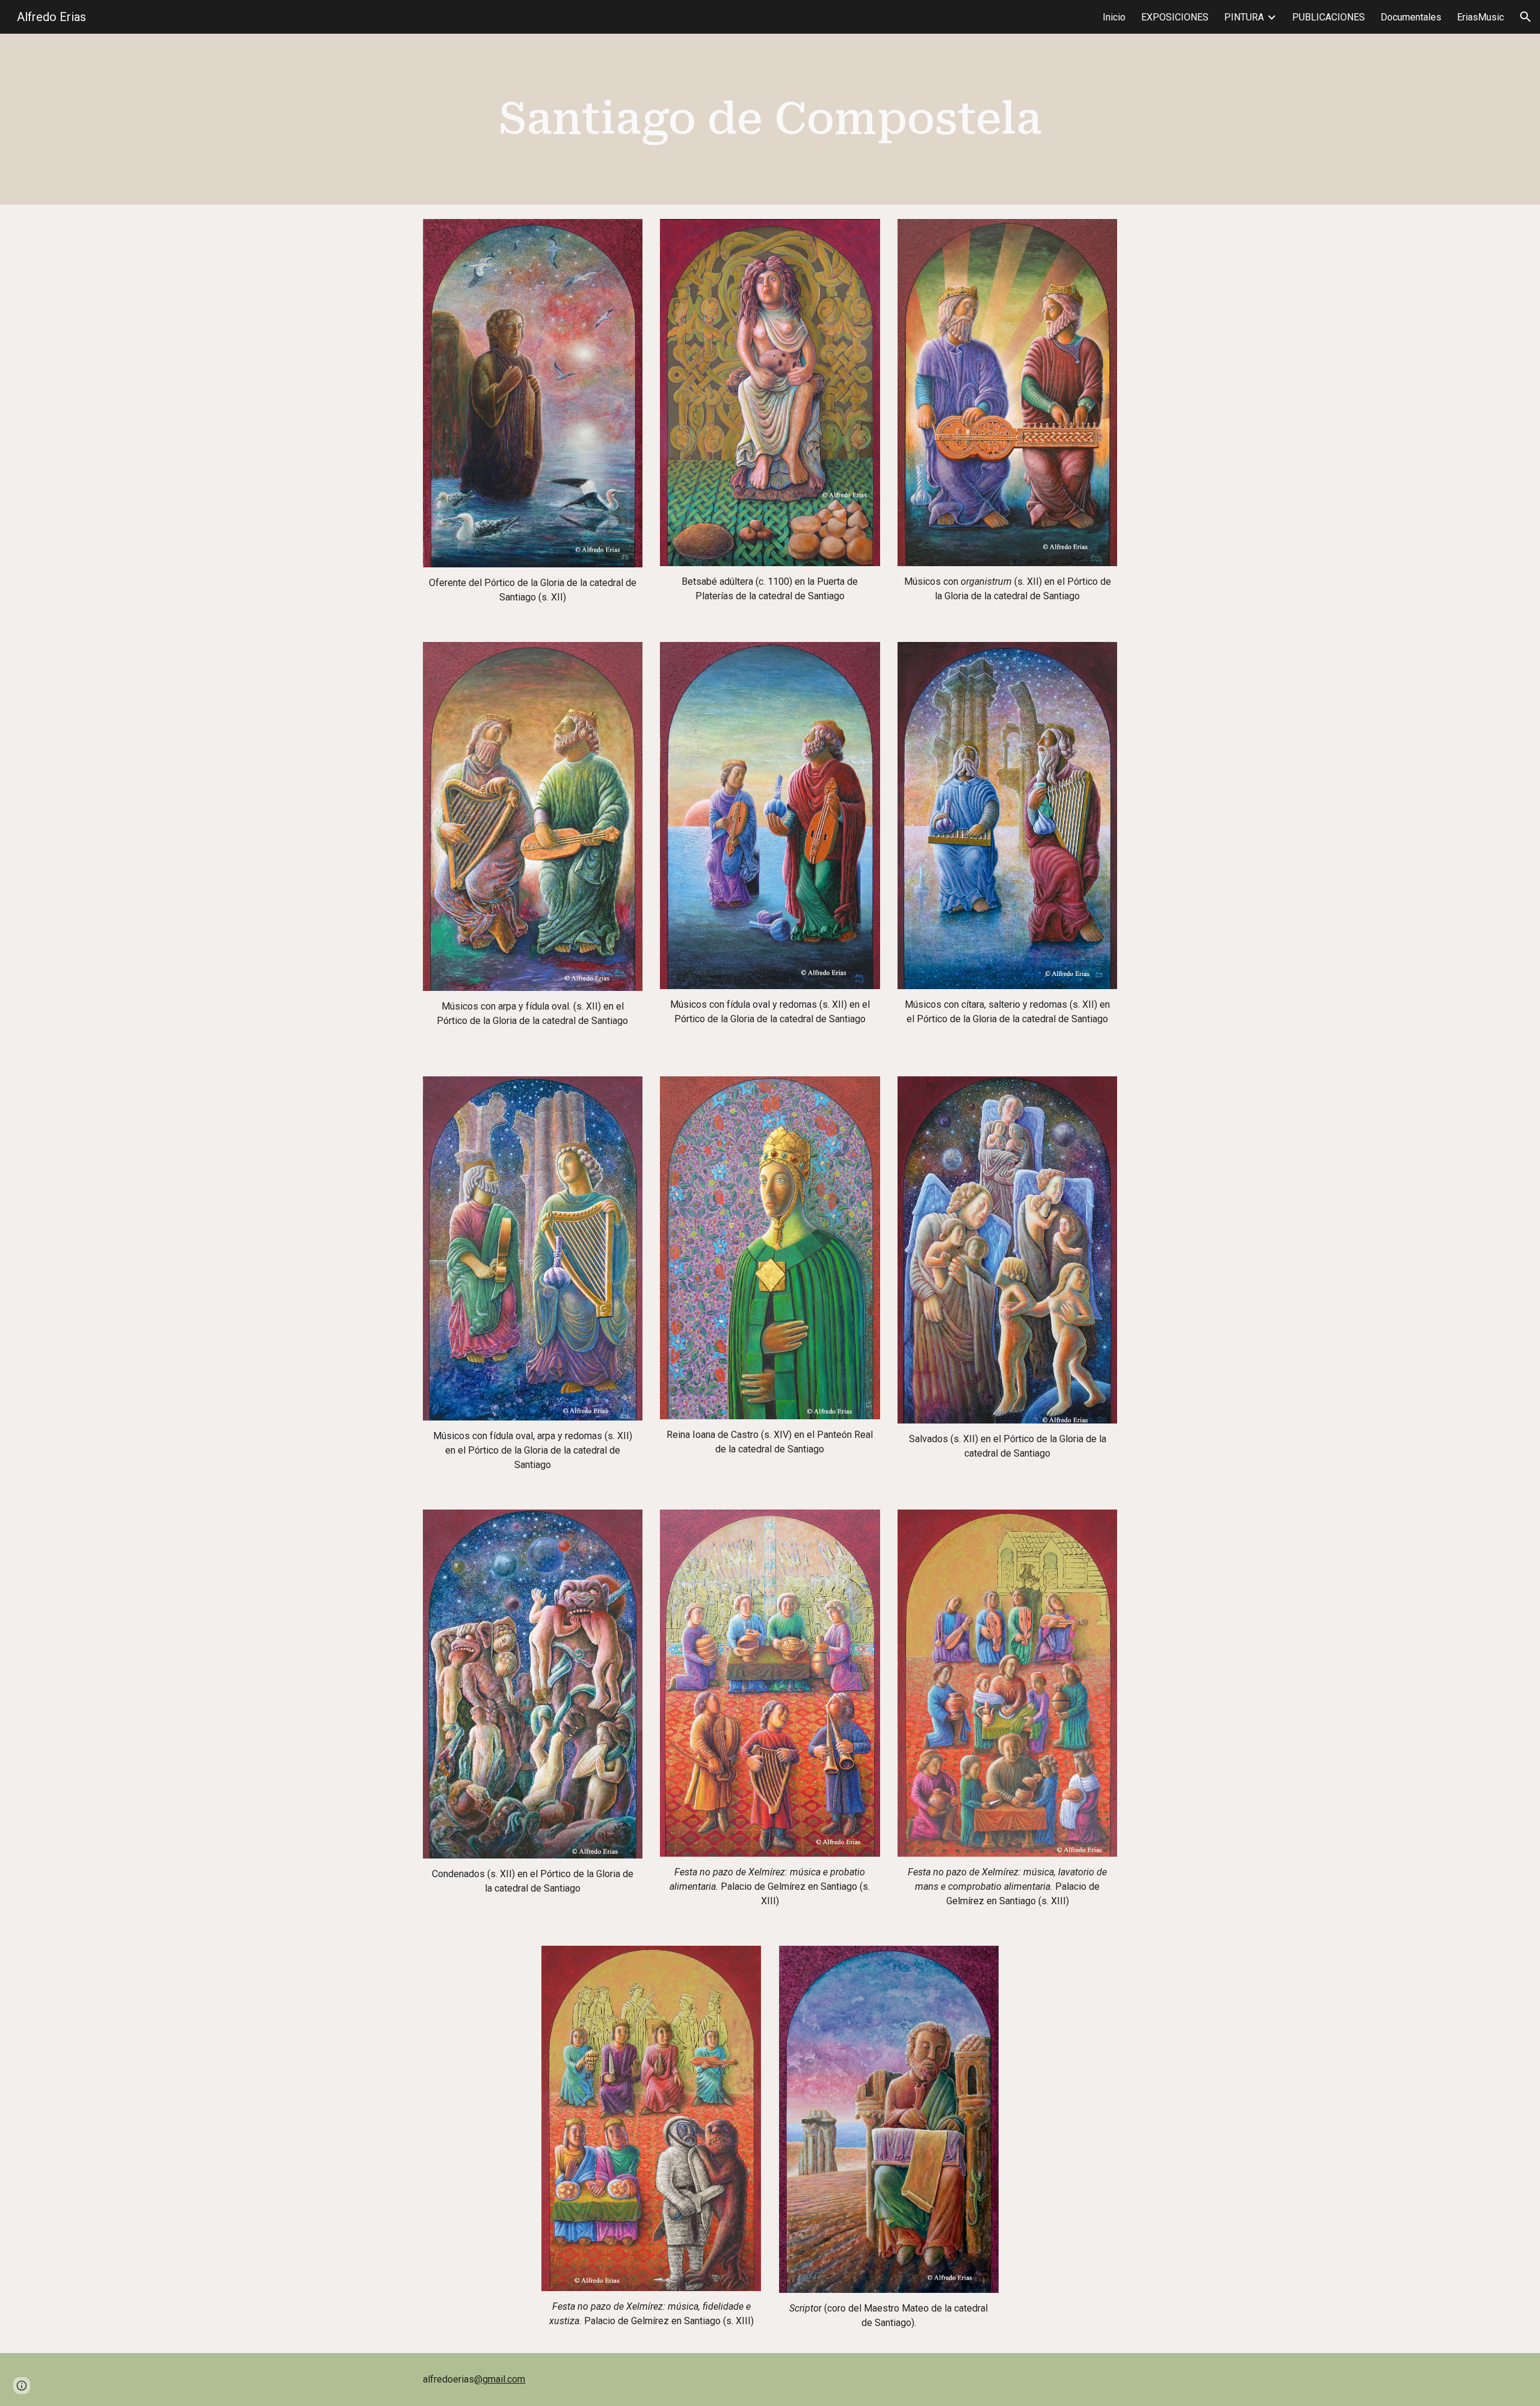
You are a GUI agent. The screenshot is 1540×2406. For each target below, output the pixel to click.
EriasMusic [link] (1480, 17)
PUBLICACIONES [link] (1329, 17)
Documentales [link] (1411, 17)
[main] (770, 119)
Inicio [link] (1114, 17)
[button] (1526, 17)
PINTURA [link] (1244, 17)
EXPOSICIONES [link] (1175, 17)
